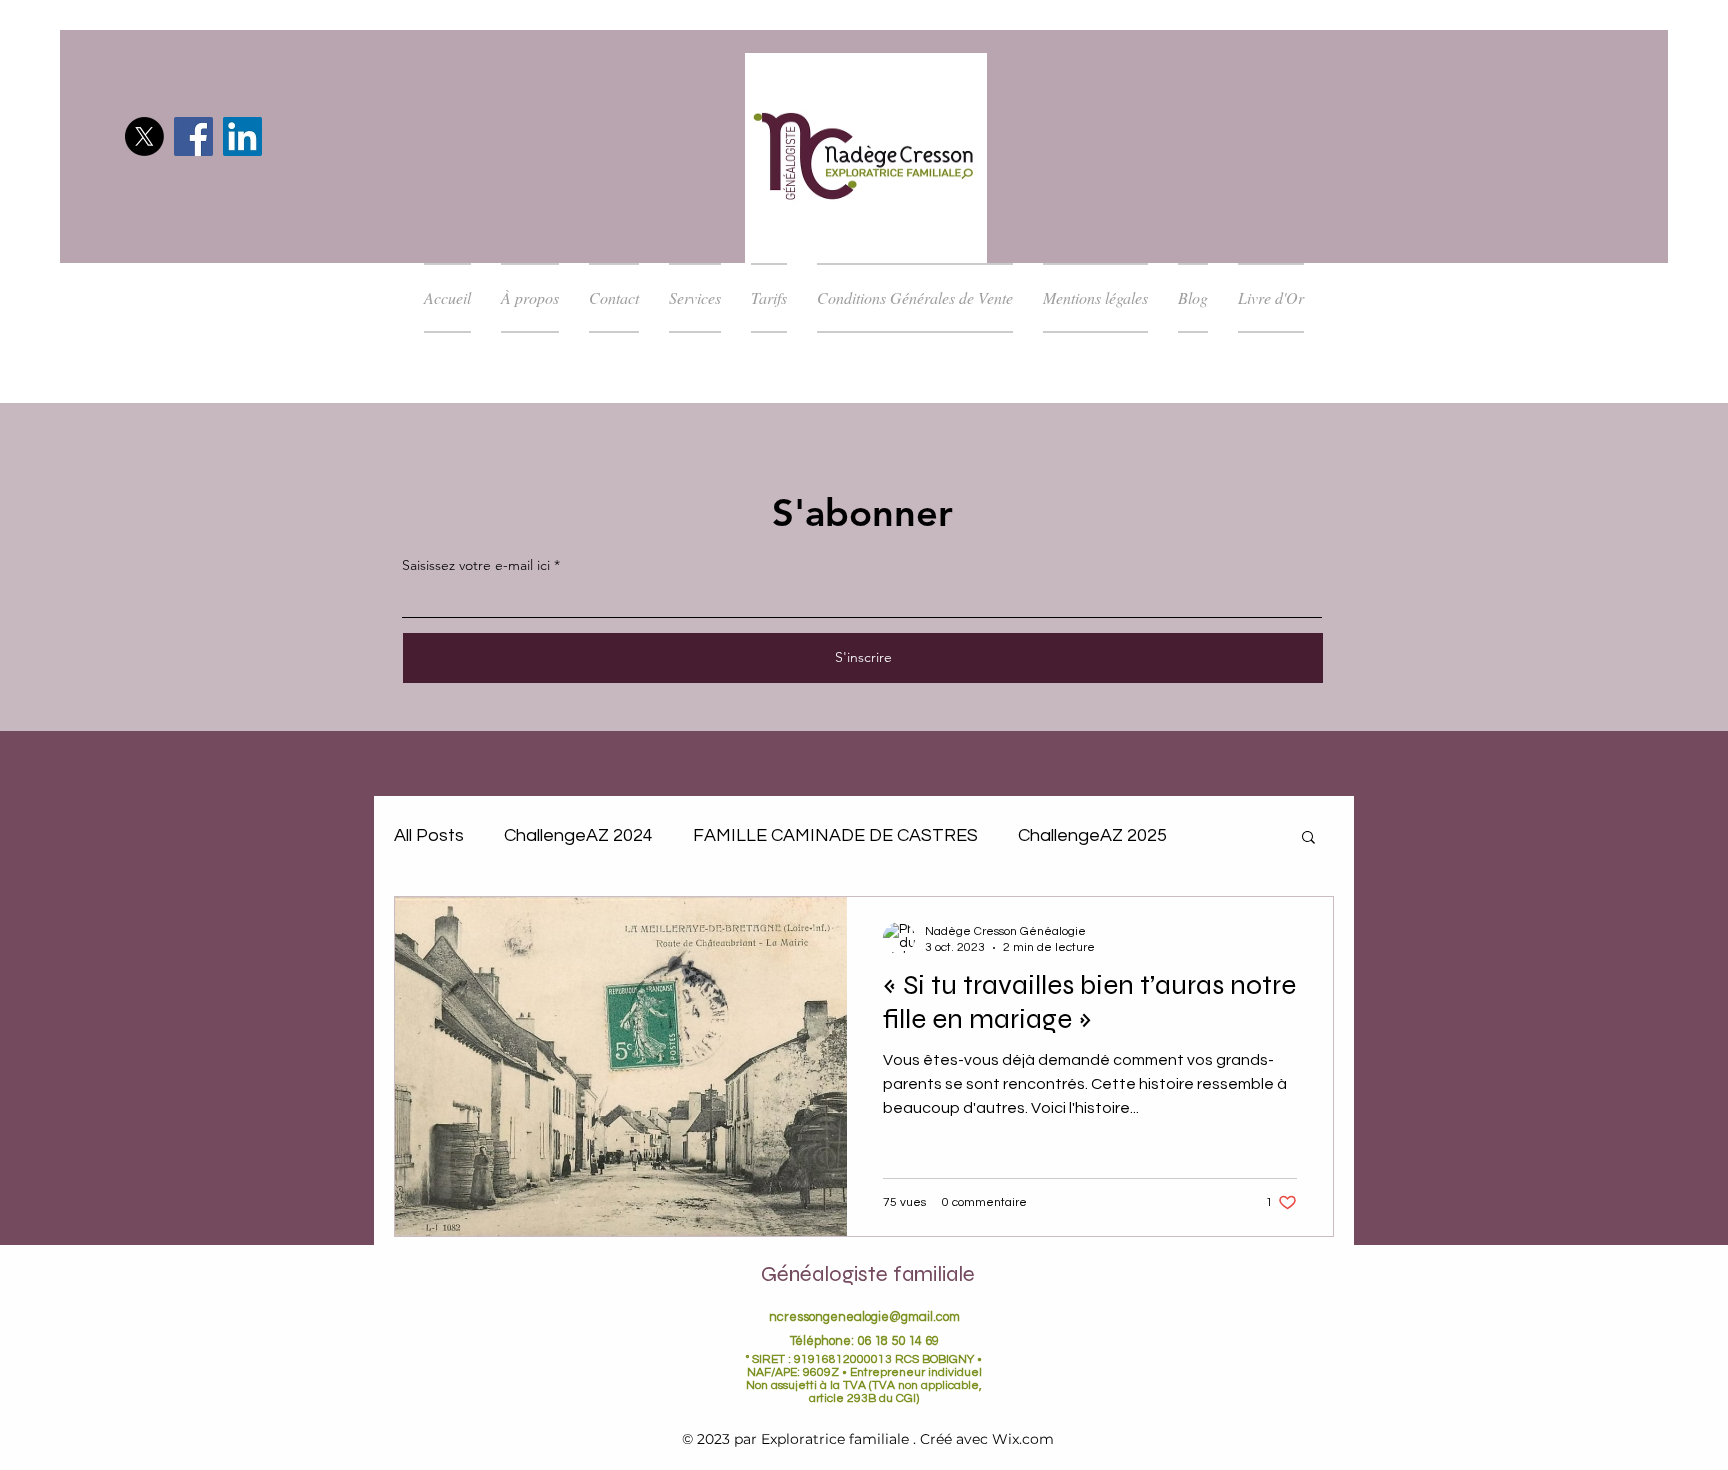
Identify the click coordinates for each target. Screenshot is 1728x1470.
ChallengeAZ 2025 (1092, 835)
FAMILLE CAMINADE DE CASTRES (835, 835)
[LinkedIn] (242, 136)
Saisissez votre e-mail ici (476, 565)
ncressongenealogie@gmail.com (864, 1317)
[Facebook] (193, 136)
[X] (144, 136)
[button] (1308, 838)
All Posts (429, 835)
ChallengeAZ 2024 (578, 835)
